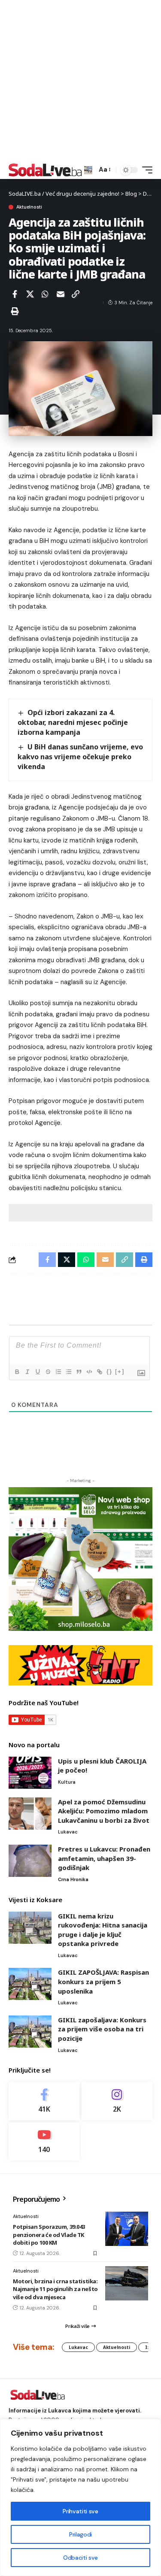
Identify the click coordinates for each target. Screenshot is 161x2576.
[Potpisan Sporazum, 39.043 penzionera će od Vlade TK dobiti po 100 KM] (127, 2229)
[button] (88, 170)
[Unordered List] (68, 1372)
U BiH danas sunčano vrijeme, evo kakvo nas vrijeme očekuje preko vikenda (80, 757)
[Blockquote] (79, 1372)
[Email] (61, 294)
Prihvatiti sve (80, 2511)
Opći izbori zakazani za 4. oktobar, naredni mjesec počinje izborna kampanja (73, 722)
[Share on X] (30, 294)
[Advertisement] (80, 80)
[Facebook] (44, 2101)
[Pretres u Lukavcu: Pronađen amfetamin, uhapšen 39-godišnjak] (30, 1861)
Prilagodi (80, 2534)
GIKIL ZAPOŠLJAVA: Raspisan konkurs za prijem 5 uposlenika (103, 1981)
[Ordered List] (58, 1372)
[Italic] (27, 1372)
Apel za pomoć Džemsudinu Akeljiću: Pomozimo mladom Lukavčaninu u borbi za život (104, 1811)
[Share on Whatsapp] (45, 294)
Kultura (67, 1782)
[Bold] (17, 1372)
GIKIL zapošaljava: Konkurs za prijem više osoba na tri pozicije (102, 2029)
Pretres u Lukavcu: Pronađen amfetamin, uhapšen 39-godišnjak (104, 1858)
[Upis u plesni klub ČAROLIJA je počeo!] (30, 1773)
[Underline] (37, 1372)
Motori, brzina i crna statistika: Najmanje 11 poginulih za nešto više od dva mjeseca (55, 2289)
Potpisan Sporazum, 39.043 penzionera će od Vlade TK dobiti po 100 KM (49, 2234)
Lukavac (68, 1832)
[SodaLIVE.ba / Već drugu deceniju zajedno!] (45, 170)
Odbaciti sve (80, 2558)
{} (109, 1371)
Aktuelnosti (29, 207)
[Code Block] (89, 1372)
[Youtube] (44, 2141)
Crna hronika (73, 1879)
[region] (80, 2497)
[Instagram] (117, 2101)
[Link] (99, 1372)
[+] (120, 1371)
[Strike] (48, 1372)
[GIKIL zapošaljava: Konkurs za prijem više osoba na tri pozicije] (30, 2032)
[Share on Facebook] (15, 294)
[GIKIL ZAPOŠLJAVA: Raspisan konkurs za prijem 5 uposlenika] (30, 1984)
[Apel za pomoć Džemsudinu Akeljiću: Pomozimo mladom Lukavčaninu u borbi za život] (30, 1814)
